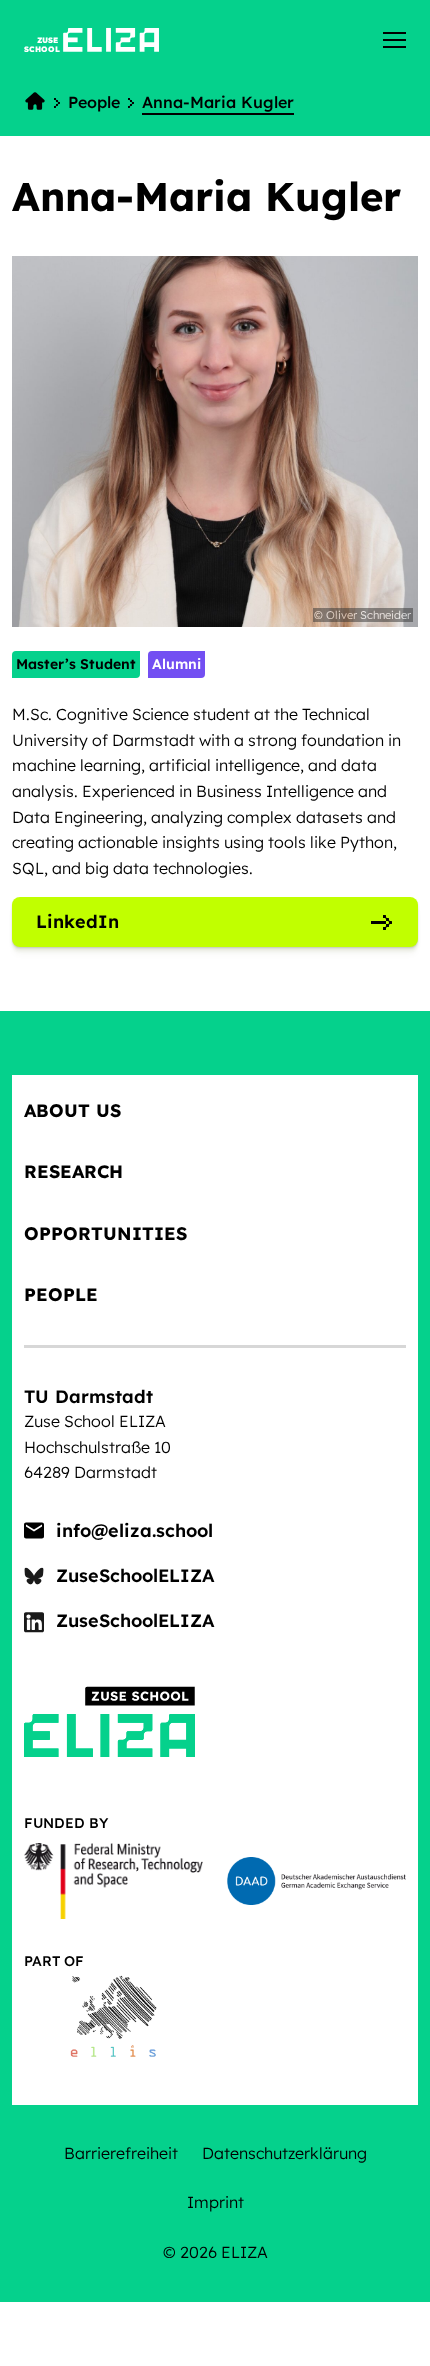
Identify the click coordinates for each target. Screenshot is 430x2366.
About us (72, 1110)
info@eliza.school (134, 1530)
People (61, 1294)
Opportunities (105, 1233)
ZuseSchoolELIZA (135, 1575)
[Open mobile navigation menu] (394, 40)
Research (73, 1171)
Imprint (215, 2202)
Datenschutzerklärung (284, 2153)
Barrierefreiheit (121, 2153)
